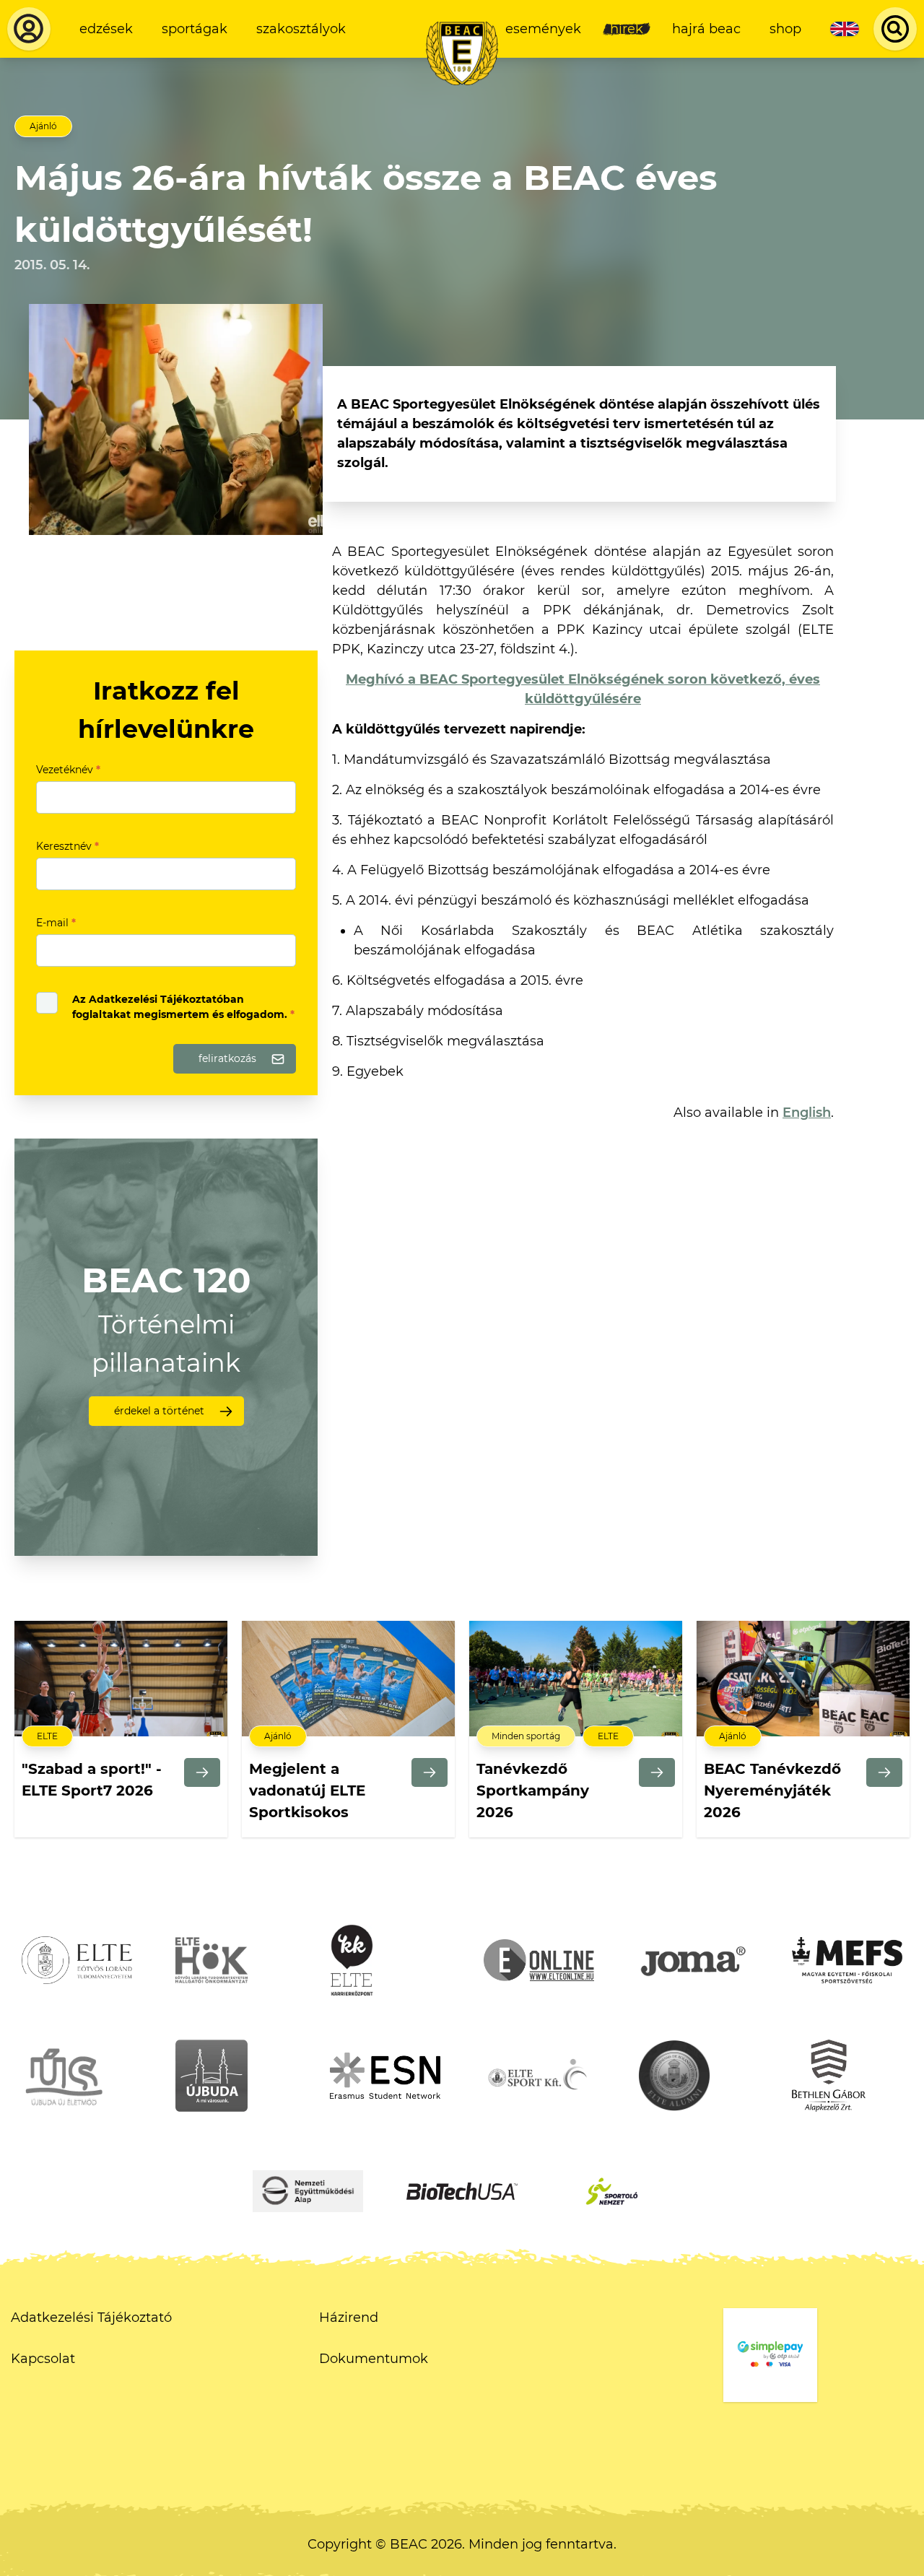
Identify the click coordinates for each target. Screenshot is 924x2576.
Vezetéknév (68, 770)
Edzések (106, 29)
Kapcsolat (43, 2359)
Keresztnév (67, 846)
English (807, 1113)
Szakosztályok (301, 29)
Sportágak (195, 29)
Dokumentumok (374, 2359)
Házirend (349, 2318)
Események (543, 29)
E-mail (56, 923)
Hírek (627, 29)
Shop (785, 29)
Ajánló (43, 126)
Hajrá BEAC (706, 29)
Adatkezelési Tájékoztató (91, 2318)
